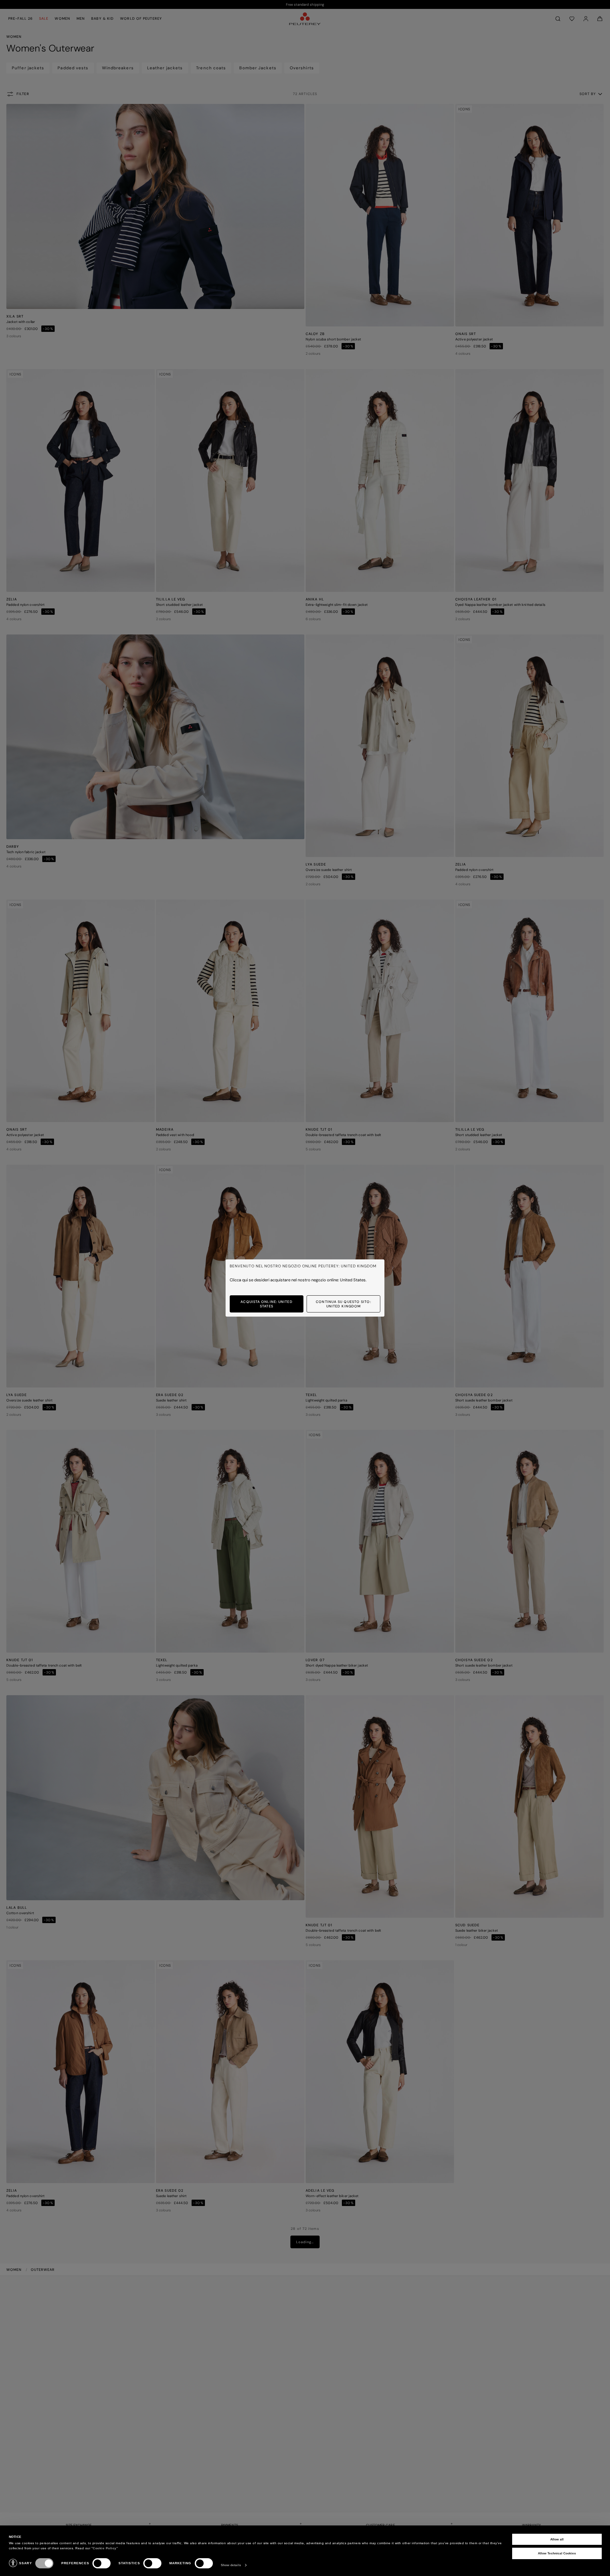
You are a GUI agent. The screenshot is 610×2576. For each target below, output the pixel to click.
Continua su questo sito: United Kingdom (343, 1304)
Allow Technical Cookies (557, 2553)
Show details (231, 2565)
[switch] (102, 2563)
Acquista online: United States (266, 1304)
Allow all (557, 2539)
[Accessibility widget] (13, 2563)
